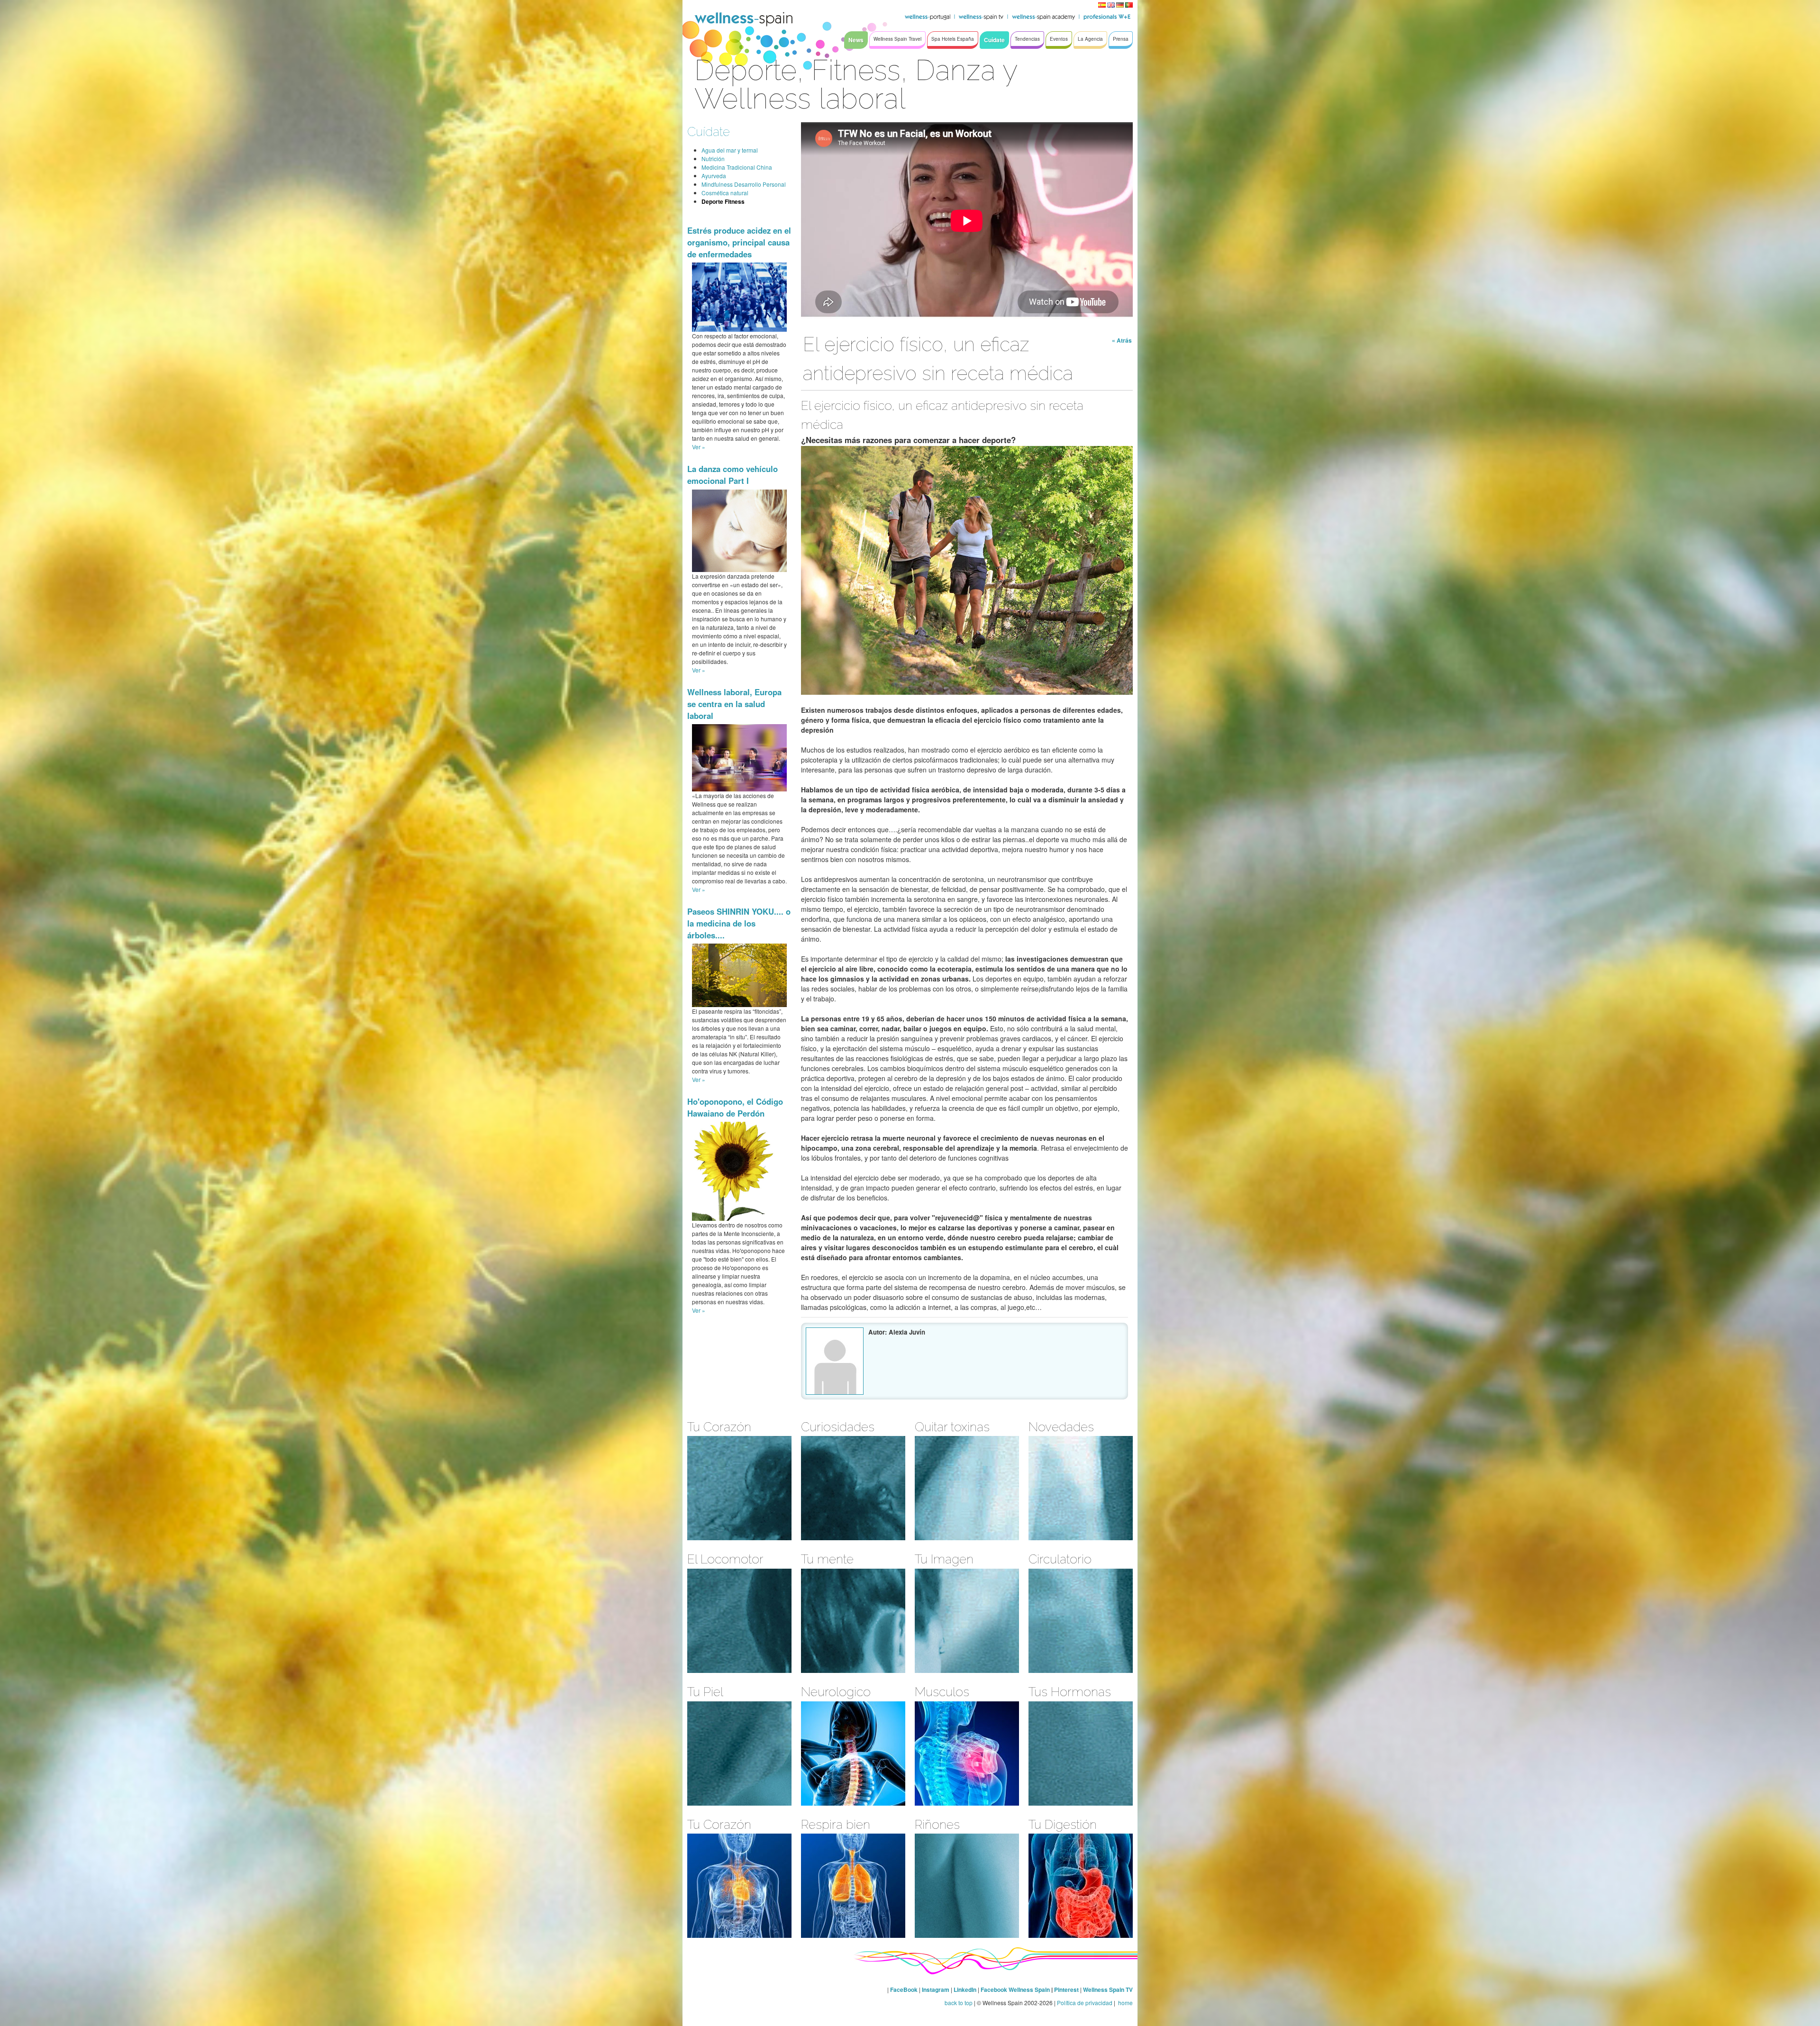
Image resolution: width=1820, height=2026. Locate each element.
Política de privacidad (1085, 2003)
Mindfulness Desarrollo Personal (744, 184)
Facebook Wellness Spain (1015, 1990)
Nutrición (713, 159)
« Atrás (1122, 340)
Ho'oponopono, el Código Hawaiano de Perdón (735, 1107)
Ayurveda (714, 176)
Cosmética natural (725, 193)
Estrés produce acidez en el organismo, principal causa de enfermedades (739, 242)
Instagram (936, 1990)
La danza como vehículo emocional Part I (733, 475)
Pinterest (1067, 1990)
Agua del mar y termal (730, 150)
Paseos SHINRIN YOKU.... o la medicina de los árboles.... (739, 923)
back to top (959, 2003)
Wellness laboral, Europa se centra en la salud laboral (734, 704)
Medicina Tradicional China (737, 167)
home (1125, 2003)
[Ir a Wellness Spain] (744, 19)
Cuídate (709, 132)
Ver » (699, 447)
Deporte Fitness (723, 201)
